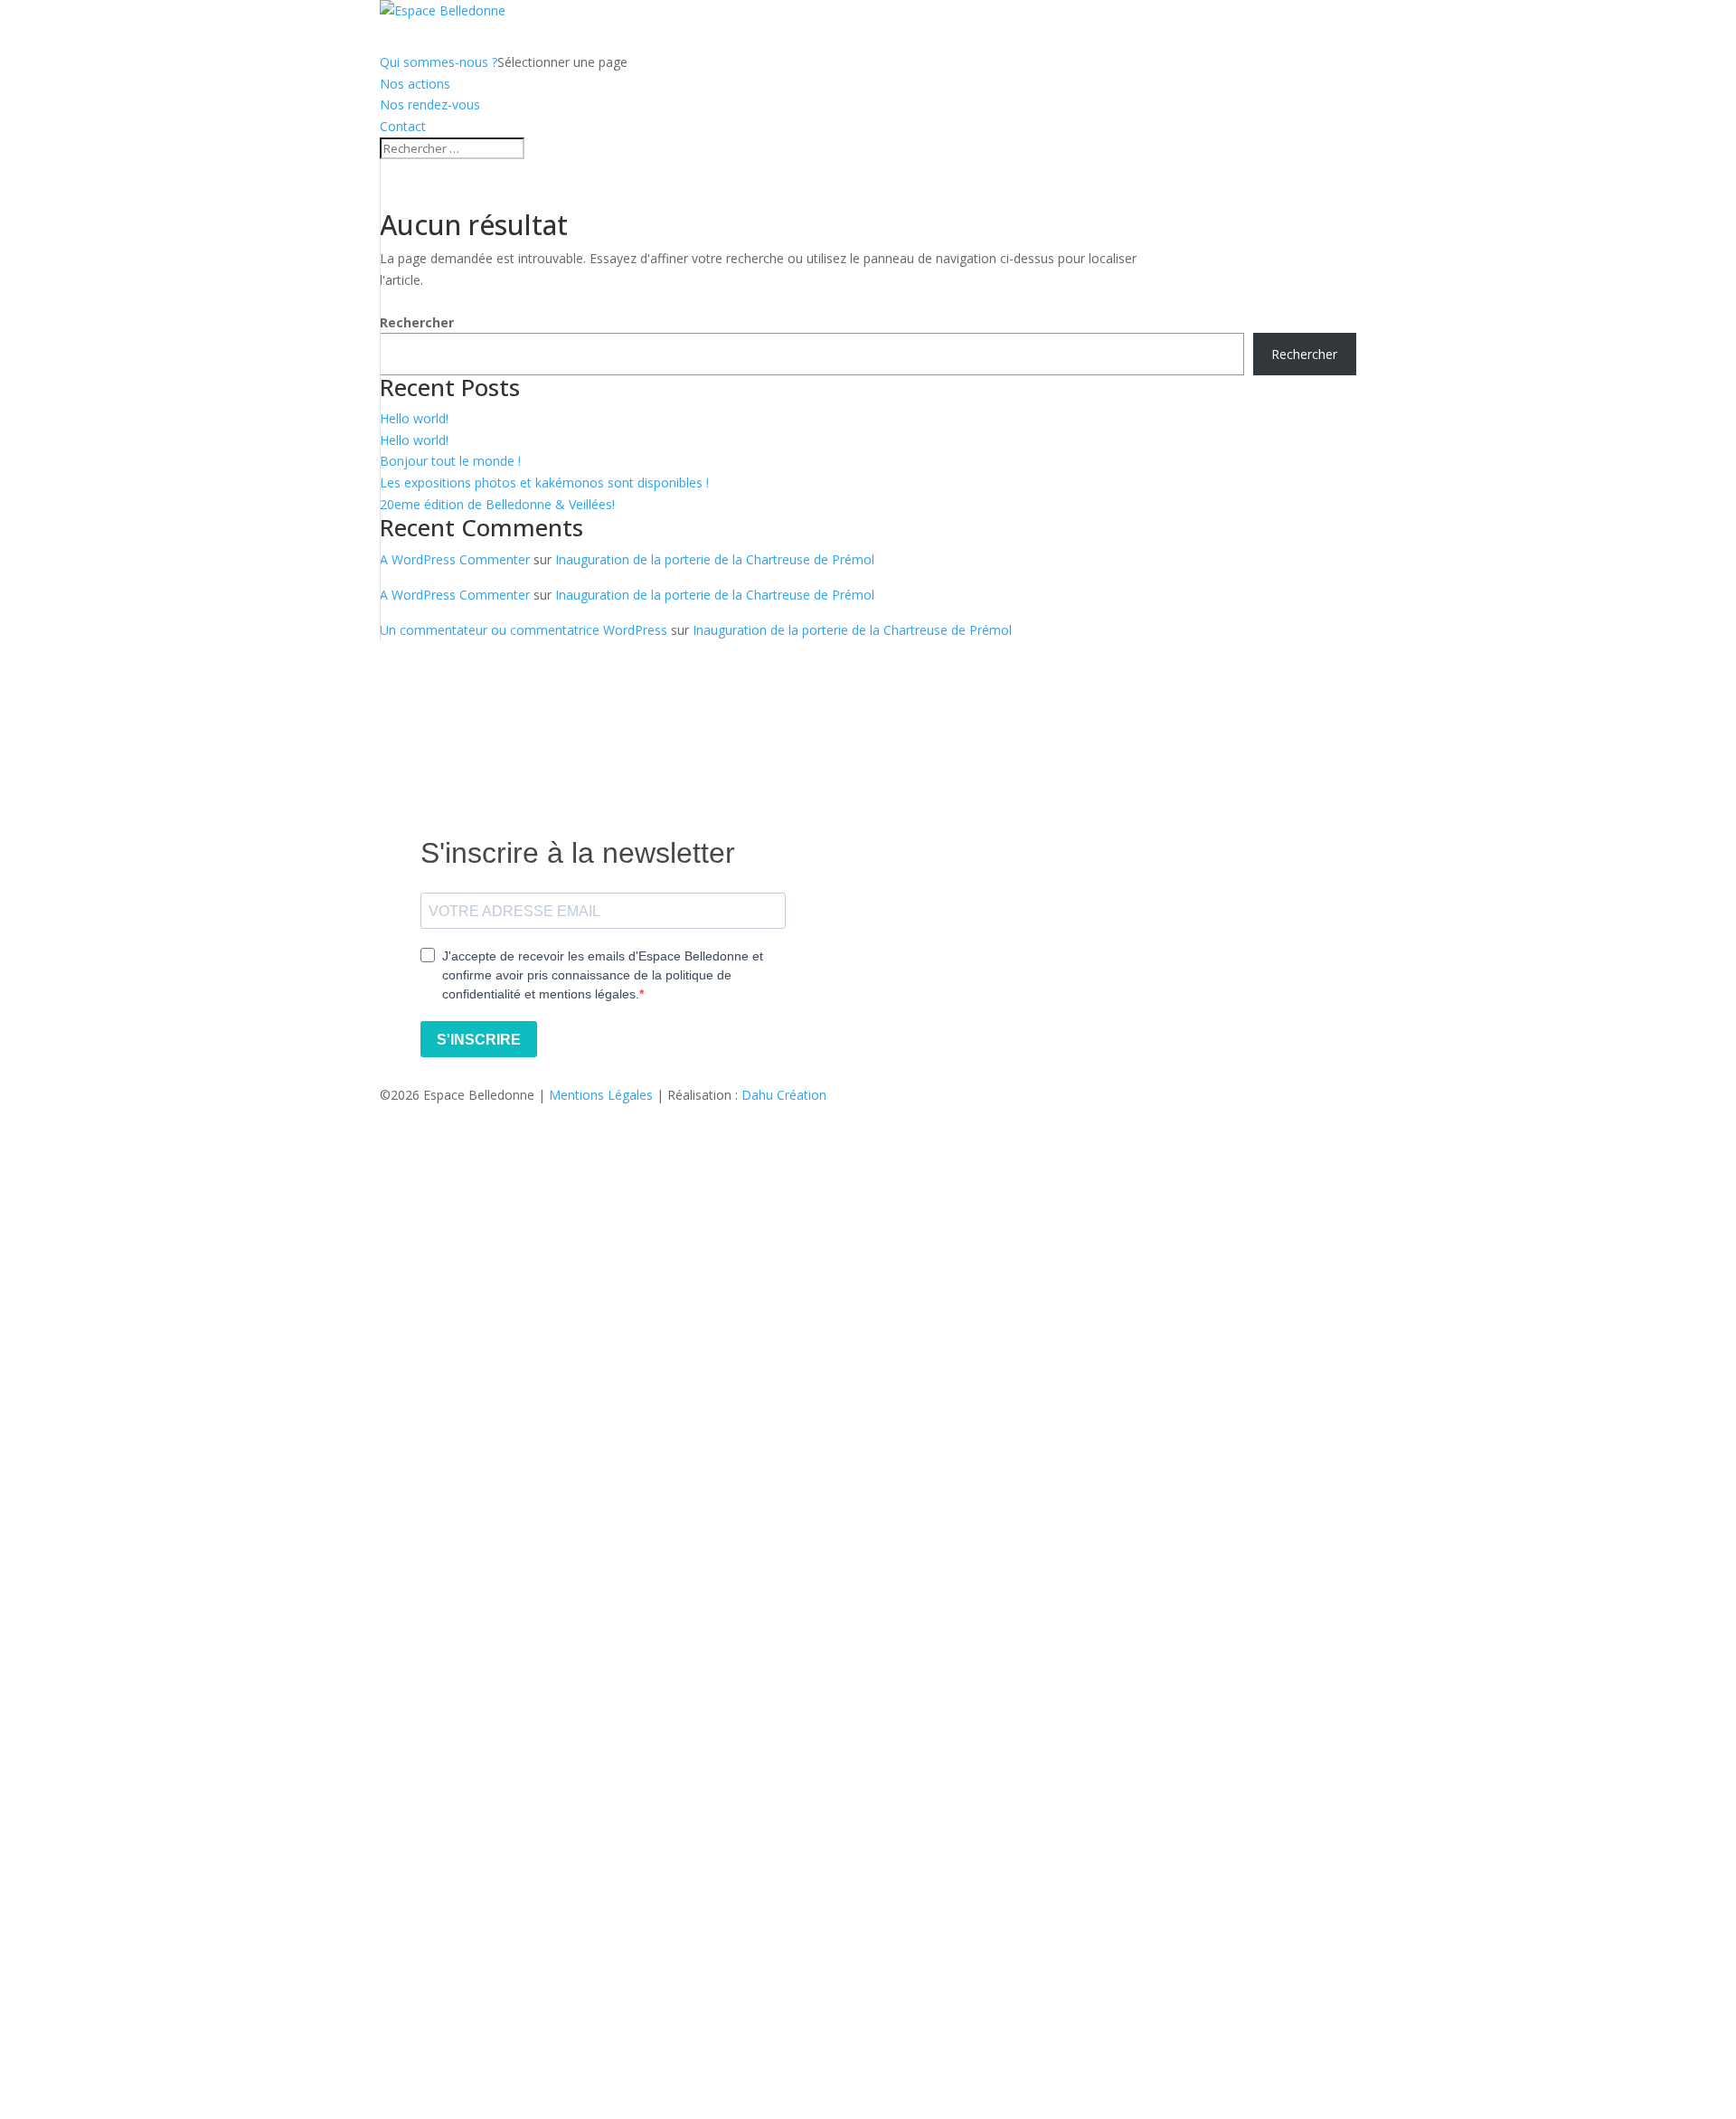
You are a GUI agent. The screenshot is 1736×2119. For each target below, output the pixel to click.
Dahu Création (784, 1095)
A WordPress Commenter (455, 559)
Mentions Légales (601, 1095)
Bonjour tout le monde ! (450, 461)
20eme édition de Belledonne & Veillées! (497, 504)
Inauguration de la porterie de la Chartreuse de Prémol (715, 559)
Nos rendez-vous (430, 104)
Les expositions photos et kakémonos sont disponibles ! (544, 482)
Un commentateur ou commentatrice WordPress (524, 630)
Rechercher (417, 322)
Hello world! (414, 418)
